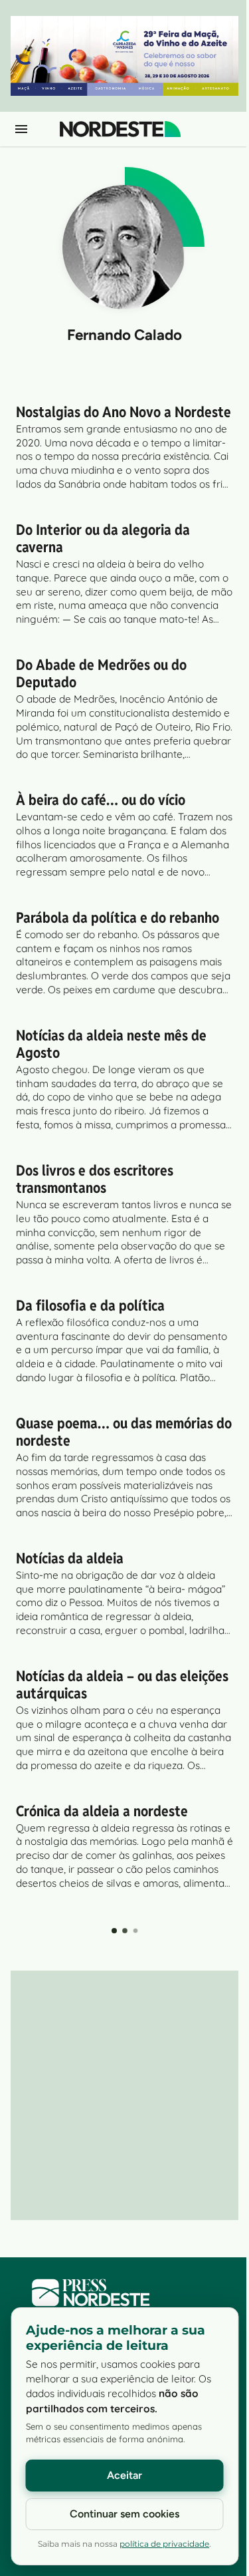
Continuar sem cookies (124, 2514)
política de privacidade (164, 2544)
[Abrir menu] (21, 129)
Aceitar (124, 2475)
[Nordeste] (120, 129)
